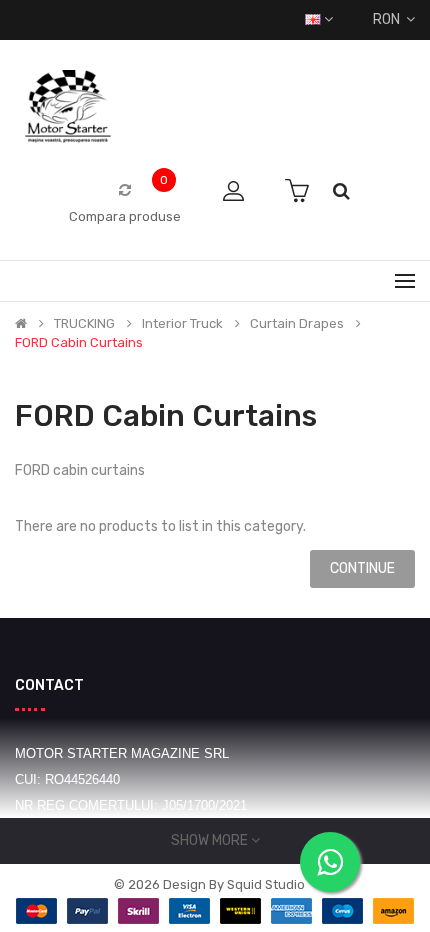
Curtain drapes (297, 324)
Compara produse (125, 216)
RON (389, 19)
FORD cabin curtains (79, 343)
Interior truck (182, 324)
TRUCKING (84, 324)
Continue (362, 568)
